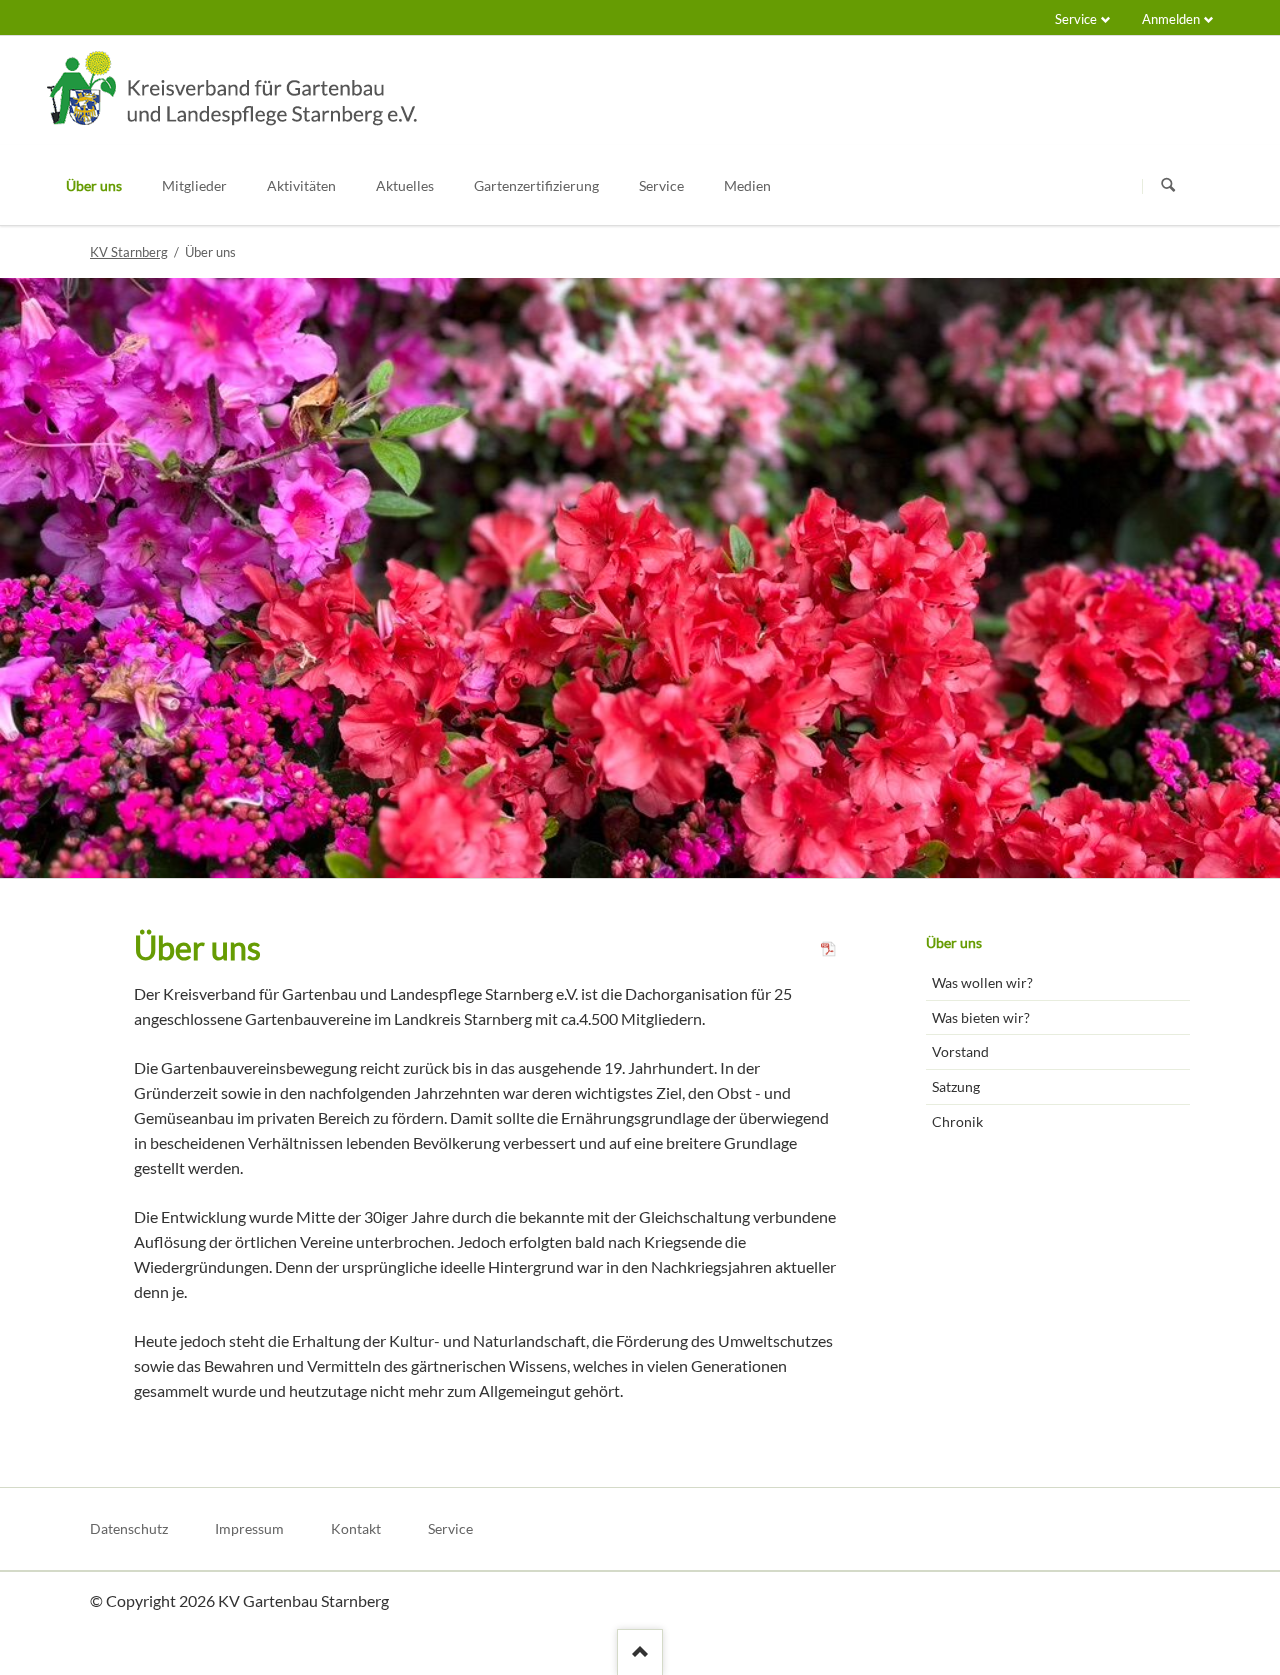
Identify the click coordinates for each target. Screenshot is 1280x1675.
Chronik (957, 1121)
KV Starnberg (129, 252)
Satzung (956, 1086)
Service (1076, 19)
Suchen (1168, 186)
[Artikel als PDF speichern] (829, 951)
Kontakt (356, 1528)
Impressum (249, 1528)
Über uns (954, 942)
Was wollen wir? (982, 982)
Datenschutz (129, 1528)
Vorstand (960, 1051)
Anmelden (1171, 19)
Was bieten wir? (981, 1017)
